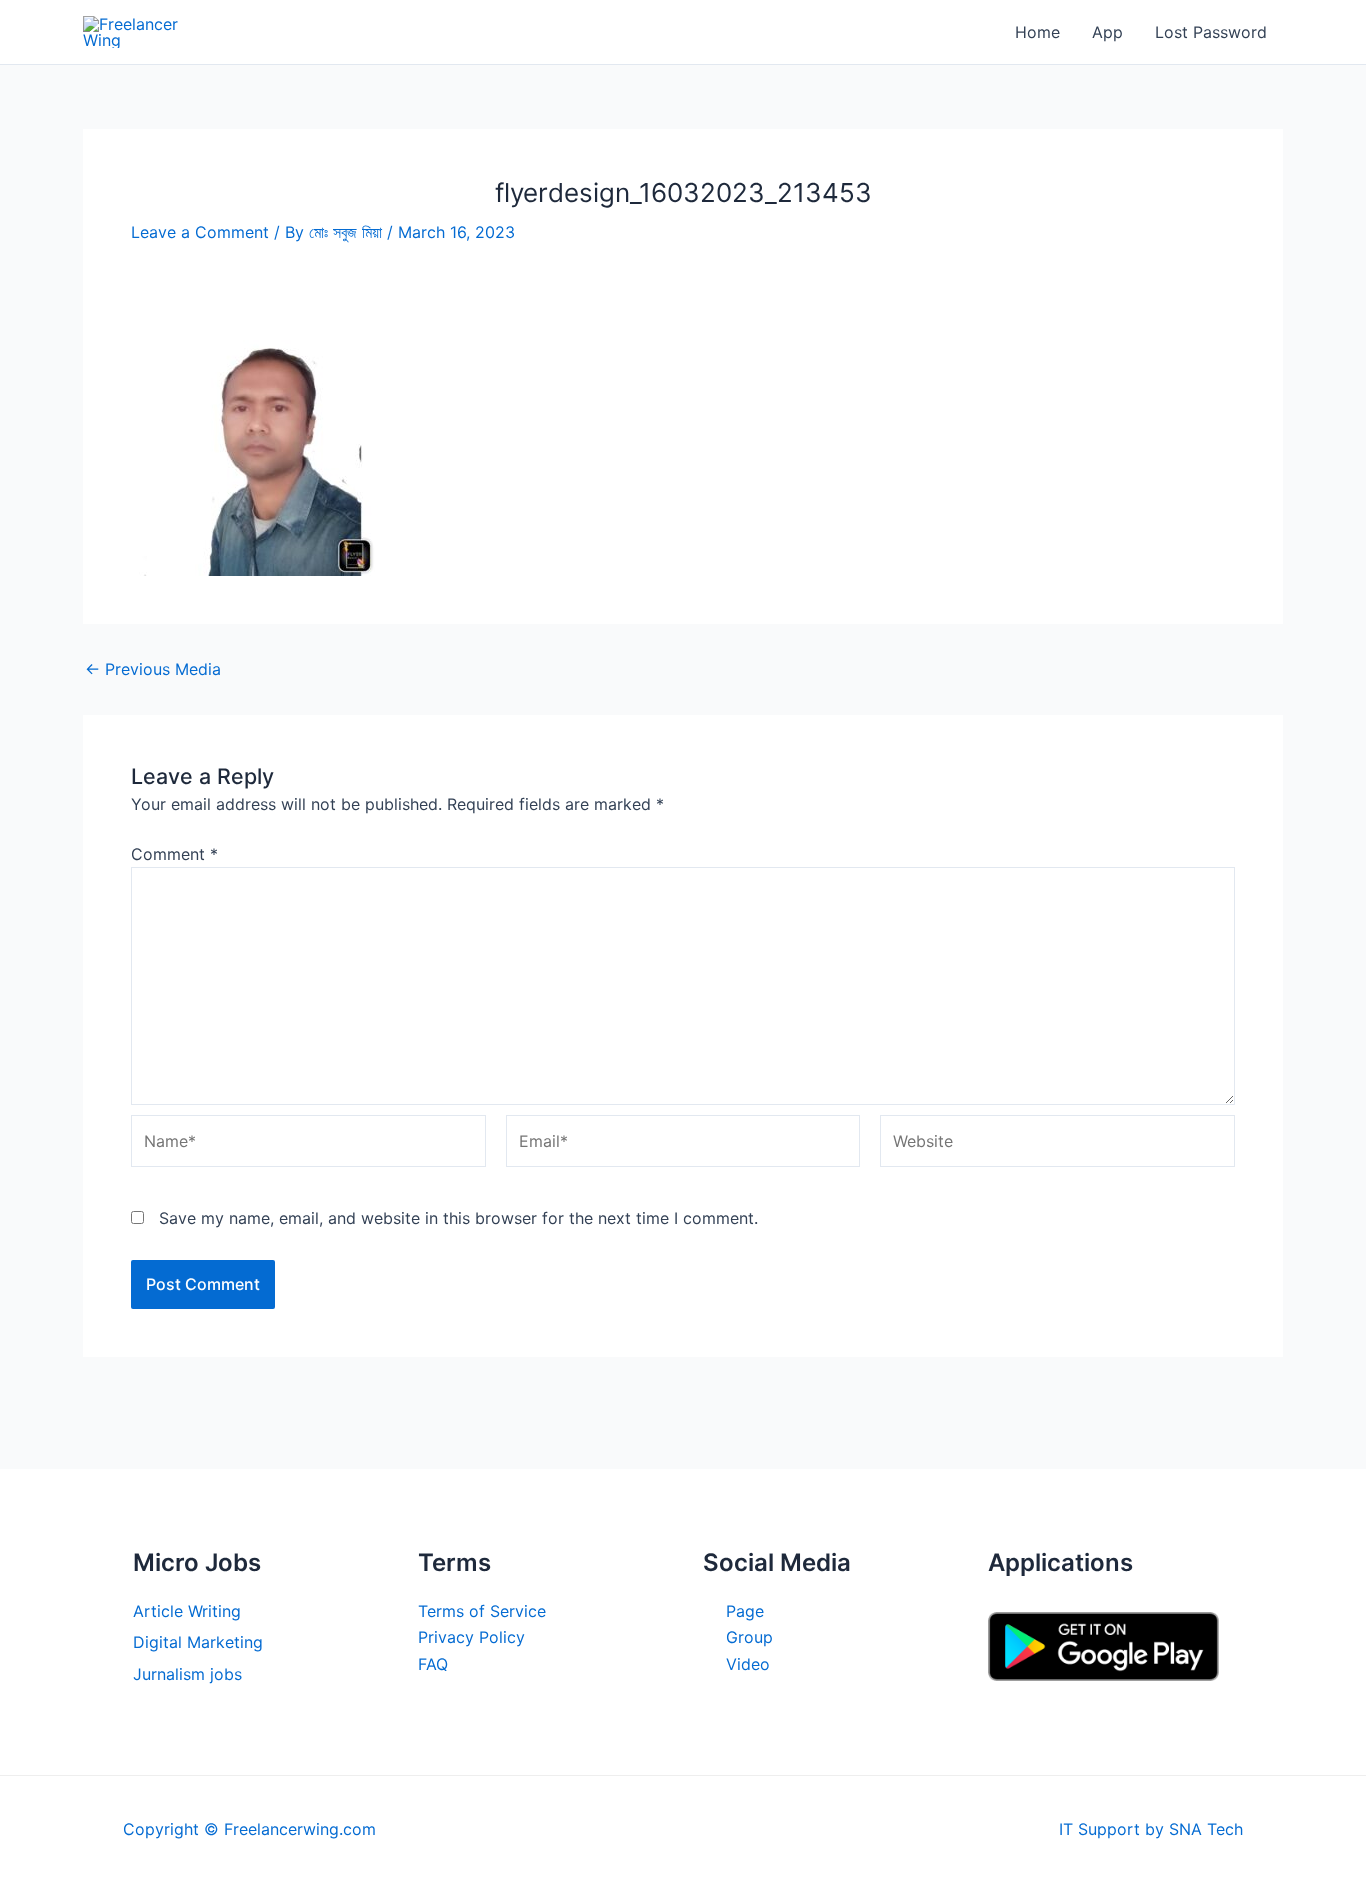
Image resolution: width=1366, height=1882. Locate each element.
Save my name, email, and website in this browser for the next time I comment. (458, 1218)
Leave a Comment (200, 232)
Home (1037, 32)
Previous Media (153, 669)
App (1107, 32)
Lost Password (1211, 32)
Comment (174, 854)
